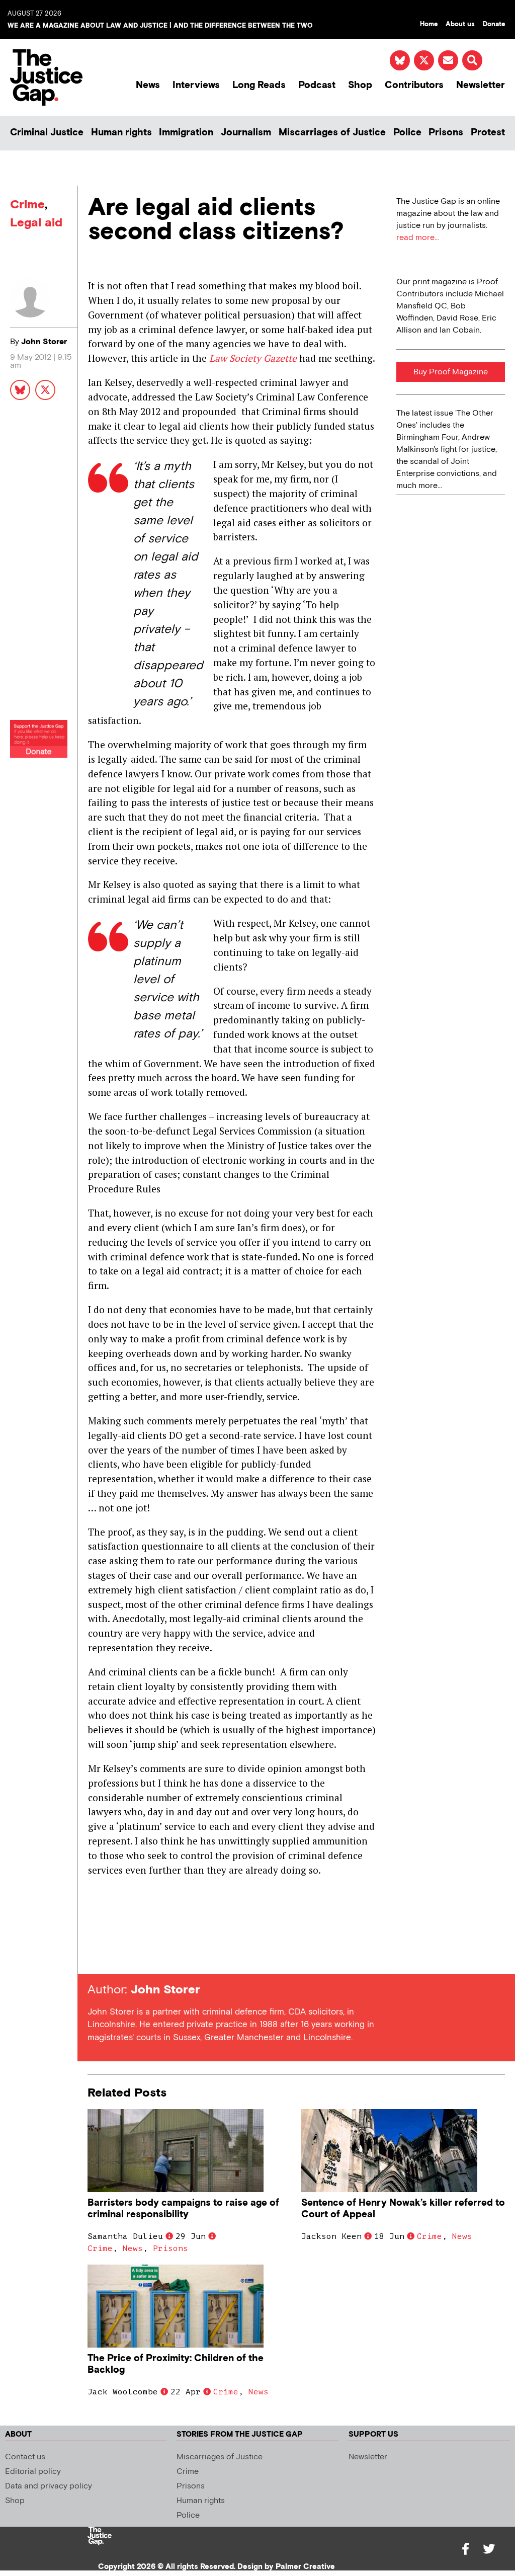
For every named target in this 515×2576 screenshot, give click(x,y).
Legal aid (36, 223)
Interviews (196, 85)
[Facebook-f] (466, 2549)
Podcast (317, 85)
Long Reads (259, 85)
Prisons (446, 133)
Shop (360, 85)
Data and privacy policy (49, 2486)
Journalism (246, 133)
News (148, 85)
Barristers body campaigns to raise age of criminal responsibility (183, 2209)
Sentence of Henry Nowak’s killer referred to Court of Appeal (403, 2209)
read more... (418, 238)
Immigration (186, 133)
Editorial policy (33, 2472)
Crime (27, 205)
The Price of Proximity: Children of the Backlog (176, 2364)
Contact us (25, 2457)
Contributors (414, 85)
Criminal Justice (47, 133)
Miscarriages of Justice (332, 133)
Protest (488, 133)
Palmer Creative (305, 2567)
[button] (472, 60)
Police (407, 133)
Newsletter (481, 85)
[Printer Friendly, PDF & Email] (95, 1955)
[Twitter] (489, 2549)
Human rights (121, 133)
